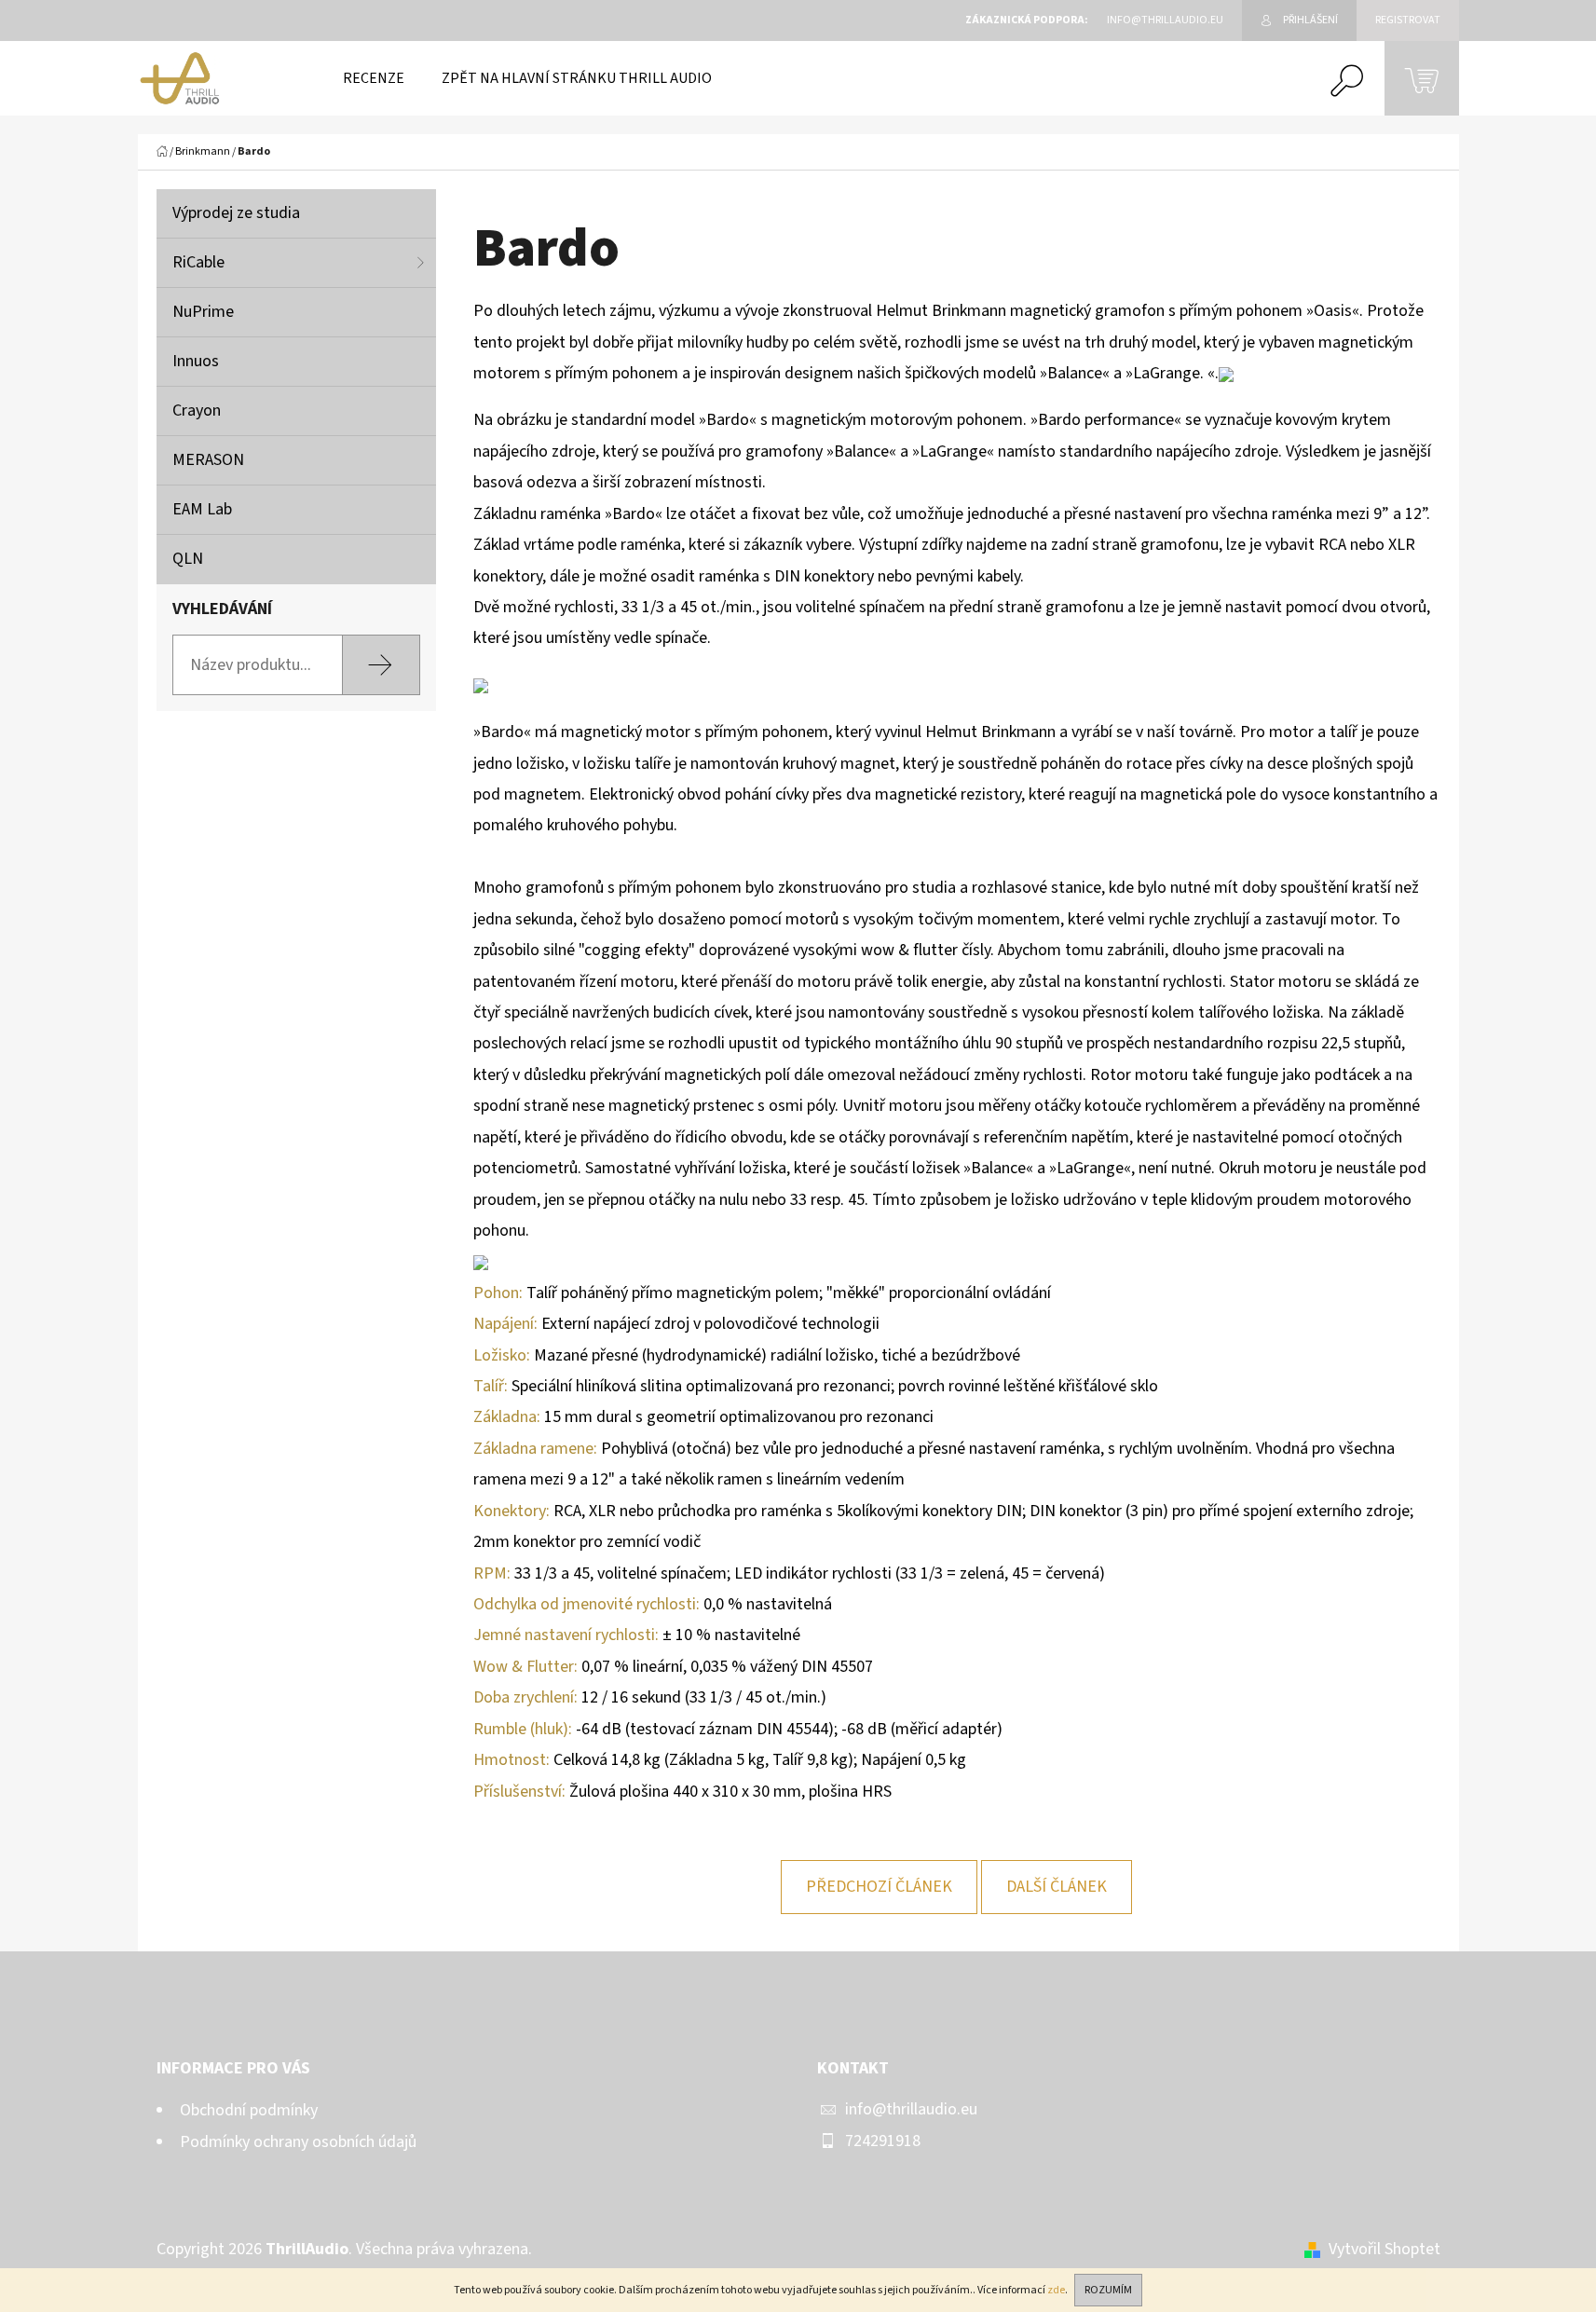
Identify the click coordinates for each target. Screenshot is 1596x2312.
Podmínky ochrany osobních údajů (298, 2142)
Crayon (197, 410)
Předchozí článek (879, 1887)
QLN (188, 559)
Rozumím (1108, 2290)
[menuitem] (374, 78)
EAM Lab (202, 509)
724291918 (883, 2141)
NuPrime (203, 312)
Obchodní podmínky (249, 2110)
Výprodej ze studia (236, 213)
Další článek (1057, 1887)
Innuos (196, 361)
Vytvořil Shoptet (1385, 2249)
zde (1056, 2290)
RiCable (198, 262)
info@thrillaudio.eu (911, 2109)
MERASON (208, 460)
